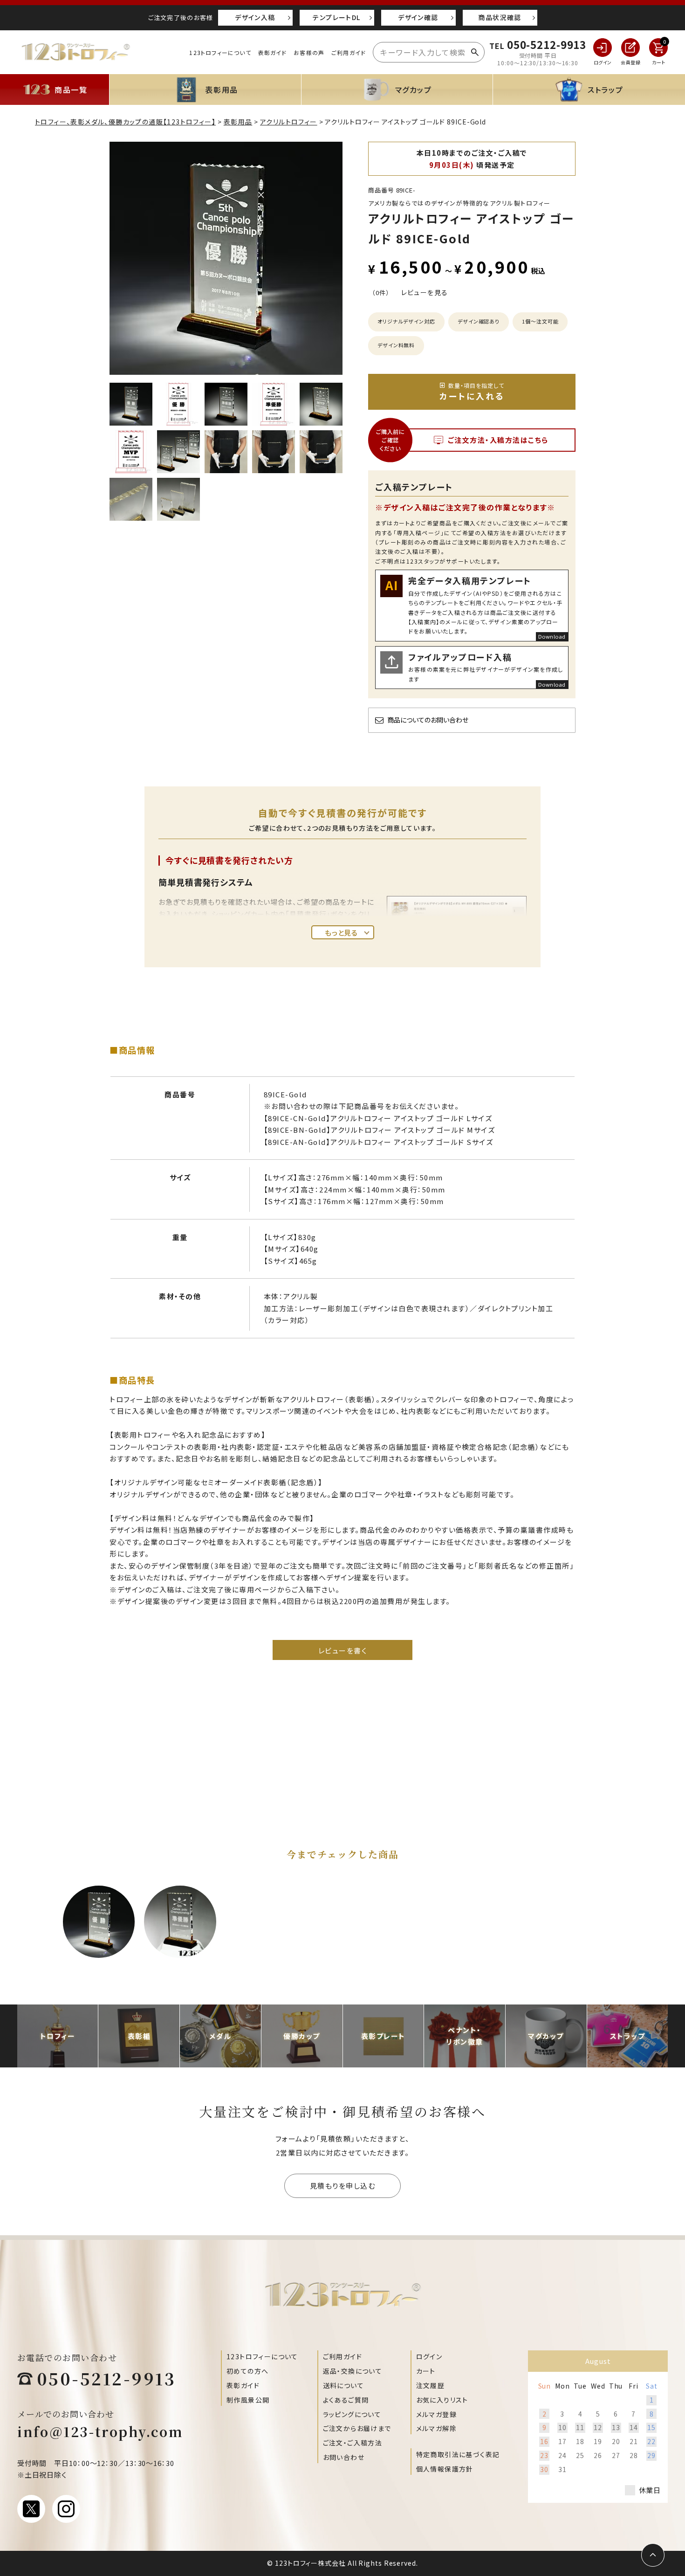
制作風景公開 (248, 2400)
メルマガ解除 (436, 2428)
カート (426, 2371)
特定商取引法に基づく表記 (458, 2454)
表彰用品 (238, 122)
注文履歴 (431, 2385)
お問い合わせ (344, 2457)
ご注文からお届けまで (357, 2428)
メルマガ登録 (436, 2414)
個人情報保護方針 (445, 2469)
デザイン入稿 (255, 17)
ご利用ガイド (349, 52)
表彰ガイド (273, 52)
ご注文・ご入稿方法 (353, 2443)
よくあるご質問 (346, 2400)
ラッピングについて (352, 2414)
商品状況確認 (500, 17)
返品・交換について (353, 2371)
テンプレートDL (336, 17)
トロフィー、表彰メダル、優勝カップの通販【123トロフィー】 (125, 122)
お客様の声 (309, 52)
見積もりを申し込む (343, 2186)
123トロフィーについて (220, 52)
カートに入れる (472, 392)
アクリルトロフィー (289, 122)
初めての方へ (247, 2371)
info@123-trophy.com (100, 2431)
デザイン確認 (418, 17)
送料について (343, 2385)
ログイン (429, 2356)
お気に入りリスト (442, 2400)
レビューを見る (425, 292)
